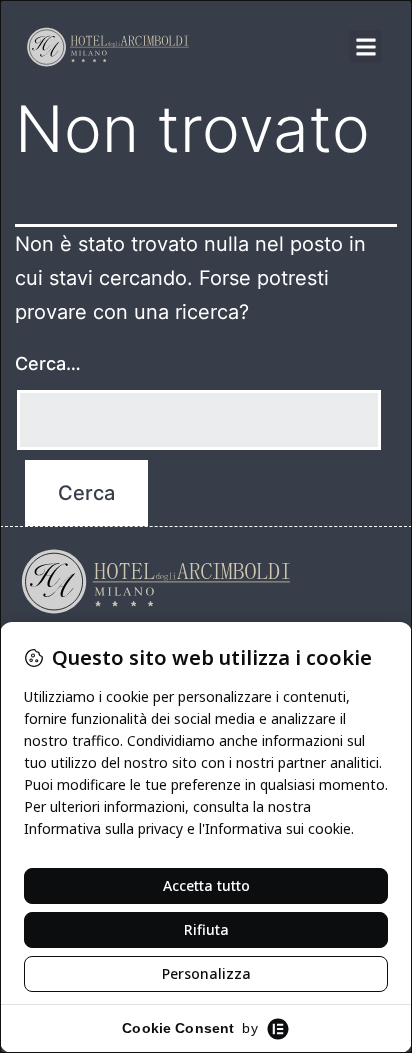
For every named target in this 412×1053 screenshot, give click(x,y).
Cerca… (48, 363)
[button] (365, 46)
